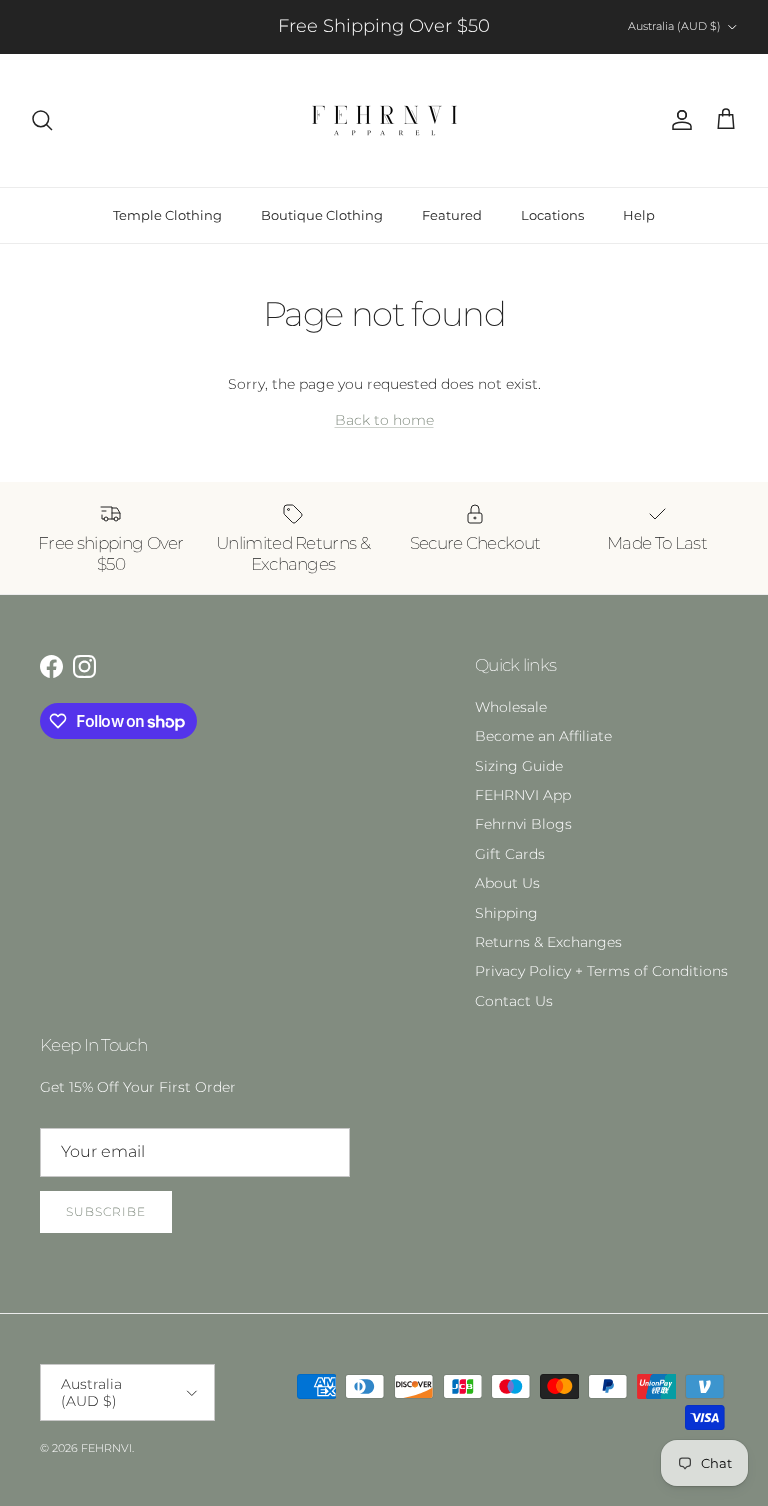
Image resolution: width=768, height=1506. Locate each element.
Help (639, 215)
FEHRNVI (106, 1448)
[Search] (42, 120)
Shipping (506, 913)
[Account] (678, 120)
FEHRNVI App (523, 795)
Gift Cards (510, 854)
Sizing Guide (519, 766)
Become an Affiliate (543, 736)
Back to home (384, 420)
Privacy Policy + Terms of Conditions (601, 971)
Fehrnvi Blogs (523, 824)
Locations (552, 215)
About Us (507, 883)
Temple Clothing (167, 215)
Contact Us (514, 1001)
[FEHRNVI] (384, 120)
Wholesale (511, 707)
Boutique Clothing (322, 215)
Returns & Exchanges (548, 942)
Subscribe (106, 1211)
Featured (452, 215)
